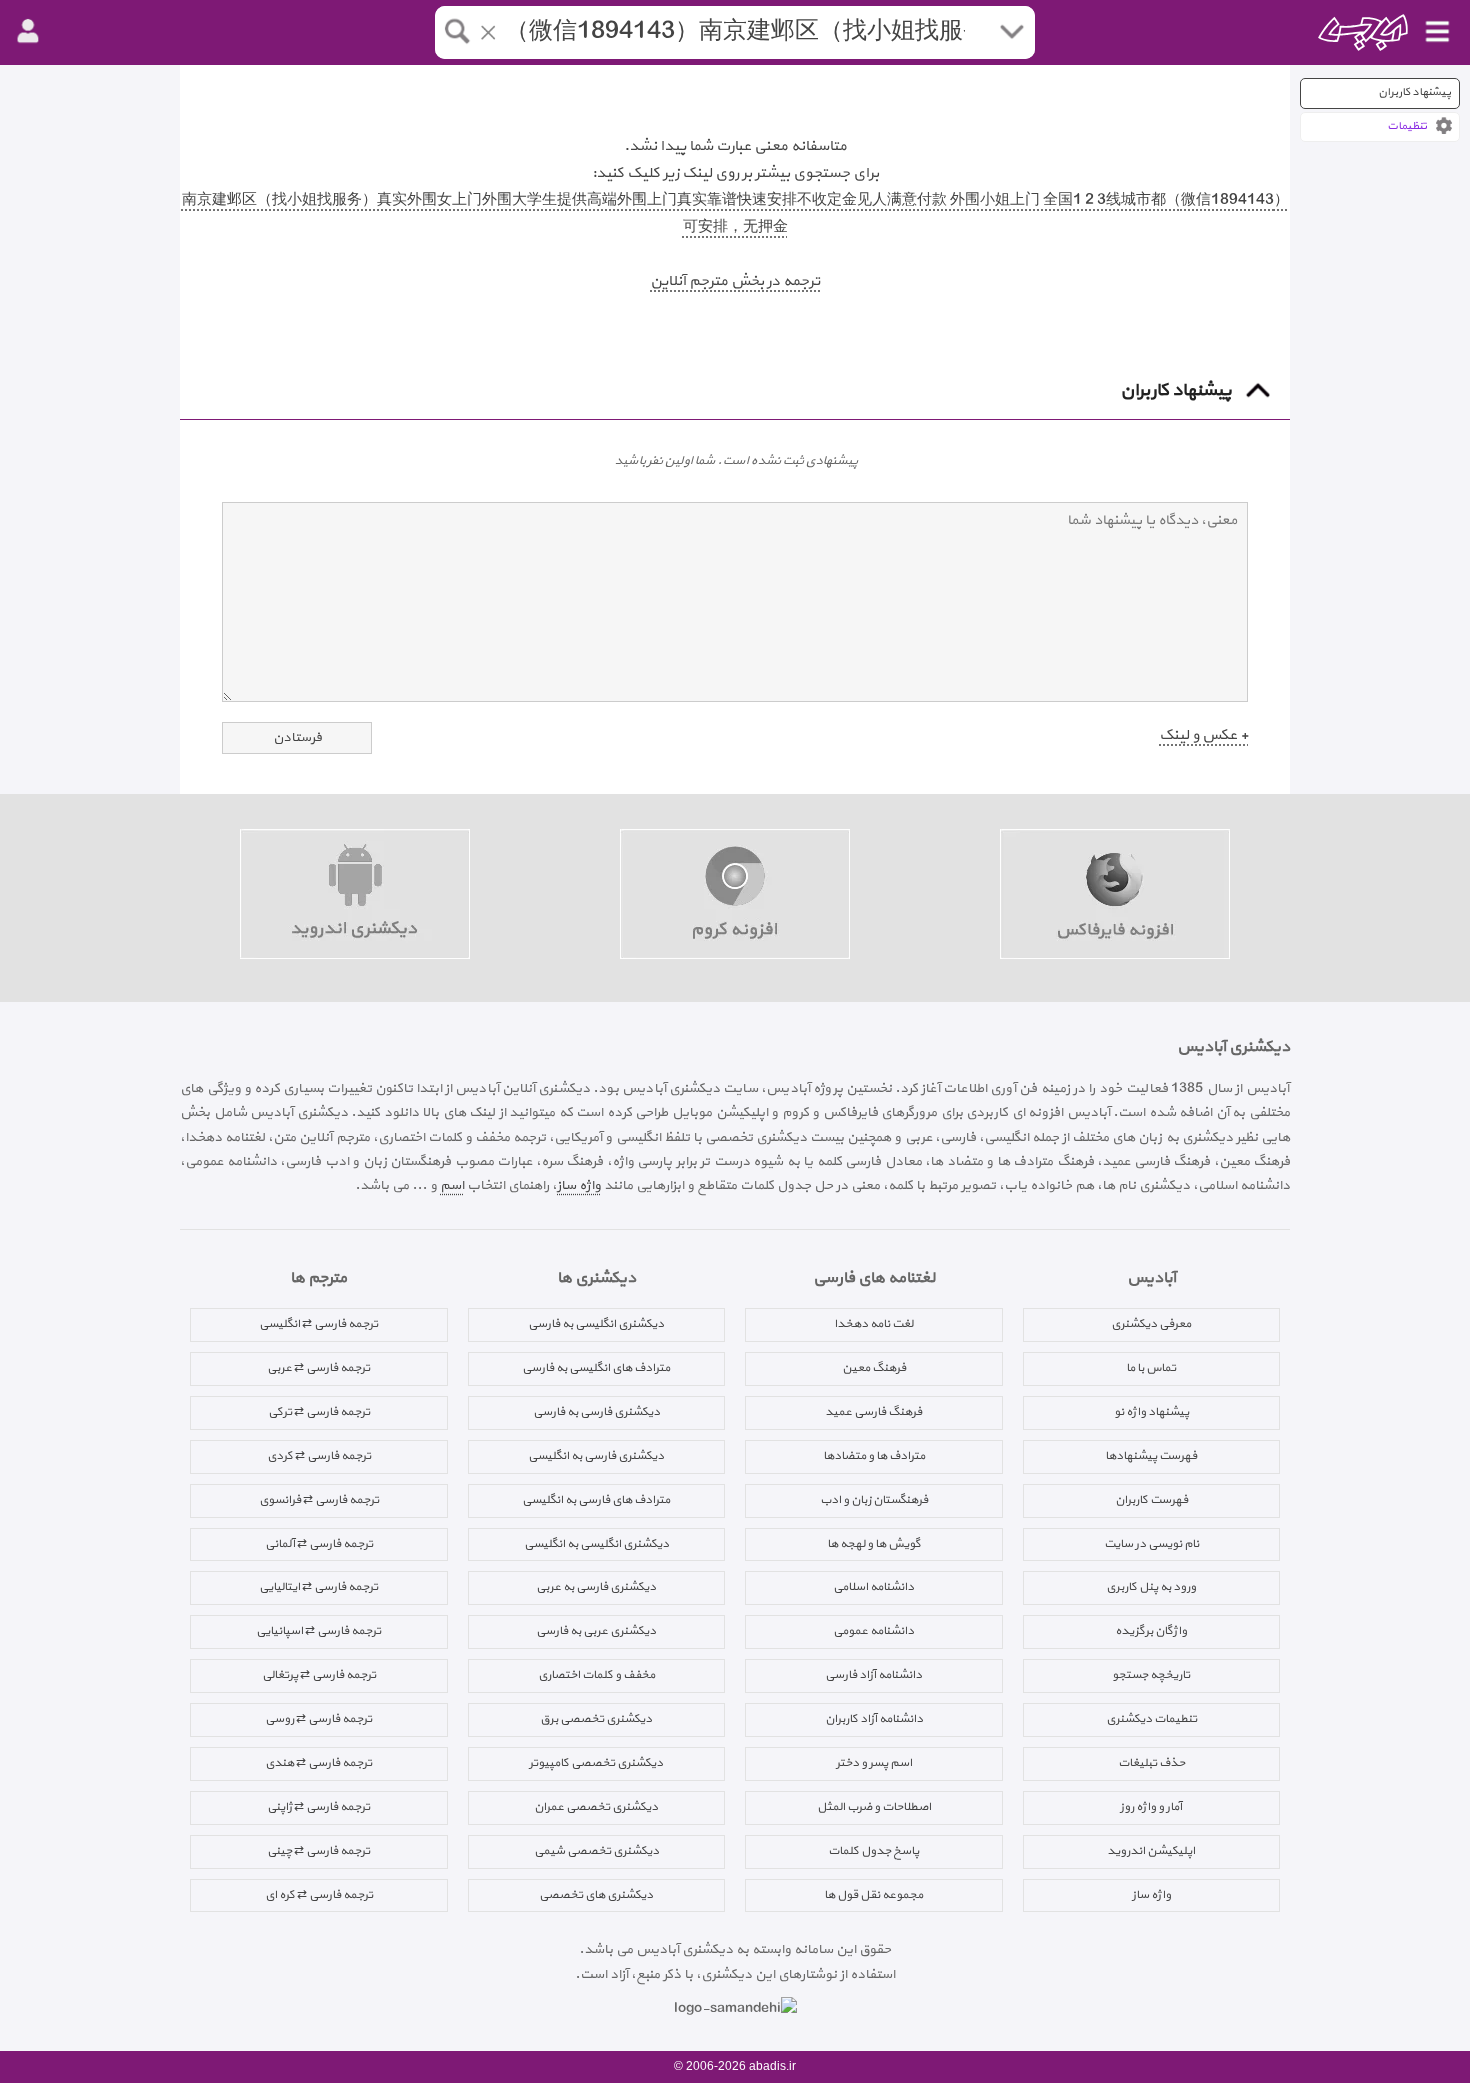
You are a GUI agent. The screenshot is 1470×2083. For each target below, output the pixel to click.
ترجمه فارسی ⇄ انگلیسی (318, 1324)
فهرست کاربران (1151, 1500)
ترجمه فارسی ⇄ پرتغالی (319, 1675)
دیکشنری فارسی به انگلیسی (596, 1456)
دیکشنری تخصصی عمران (596, 1807)
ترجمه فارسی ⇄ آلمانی (319, 1544)
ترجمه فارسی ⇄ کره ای (319, 1895)
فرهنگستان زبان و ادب (874, 1500)
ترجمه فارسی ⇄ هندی (318, 1763)
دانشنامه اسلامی (873, 1587)
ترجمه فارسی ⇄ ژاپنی (318, 1807)
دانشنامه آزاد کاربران (874, 1719)
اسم (452, 1185)
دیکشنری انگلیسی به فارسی (596, 1324)
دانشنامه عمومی (873, 1631)
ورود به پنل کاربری (1151, 1587)
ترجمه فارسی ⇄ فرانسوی (319, 1500)
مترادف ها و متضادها (874, 1456)
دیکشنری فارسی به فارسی (596, 1412)
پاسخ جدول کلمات (873, 1851)
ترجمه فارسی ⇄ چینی (318, 1851)
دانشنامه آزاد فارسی (873, 1675)
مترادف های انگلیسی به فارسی (596, 1368)
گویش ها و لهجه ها (874, 1544)
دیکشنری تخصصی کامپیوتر (596, 1763)
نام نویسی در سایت (1151, 1544)
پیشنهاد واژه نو (1151, 1412)
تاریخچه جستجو (1151, 1675)
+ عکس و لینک (1203, 735)
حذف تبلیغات (1151, 1763)
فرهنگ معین (874, 1368)
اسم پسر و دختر (874, 1763)
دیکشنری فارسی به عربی (596, 1587)
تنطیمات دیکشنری (1151, 1719)
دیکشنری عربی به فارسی (596, 1631)
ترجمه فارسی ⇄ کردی (319, 1456)
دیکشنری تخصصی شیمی (596, 1851)
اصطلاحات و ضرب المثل (874, 1807)
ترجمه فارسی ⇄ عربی (318, 1368)
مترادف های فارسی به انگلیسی (596, 1500)
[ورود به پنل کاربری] (28, 32)
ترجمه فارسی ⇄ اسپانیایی (318, 1631)
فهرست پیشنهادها (1151, 1456)
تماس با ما (1151, 1368)
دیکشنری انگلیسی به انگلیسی (596, 1544)
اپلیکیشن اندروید (1151, 1851)
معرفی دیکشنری (1151, 1324)
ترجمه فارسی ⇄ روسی (318, 1719)
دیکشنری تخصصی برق (596, 1719)
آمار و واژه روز (1151, 1807)
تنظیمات (1407, 126)
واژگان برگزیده (1151, 1631)
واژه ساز (579, 1185)
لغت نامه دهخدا (873, 1324)
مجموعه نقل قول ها (873, 1895)
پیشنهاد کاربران (1414, 92)
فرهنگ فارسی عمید (873, 1412)
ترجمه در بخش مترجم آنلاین (735, 281)
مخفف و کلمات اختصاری (596, 1675)
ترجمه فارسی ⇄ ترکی (319, 1412)
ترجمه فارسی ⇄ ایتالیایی (318, 1587)
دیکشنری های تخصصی (596, 1895)
